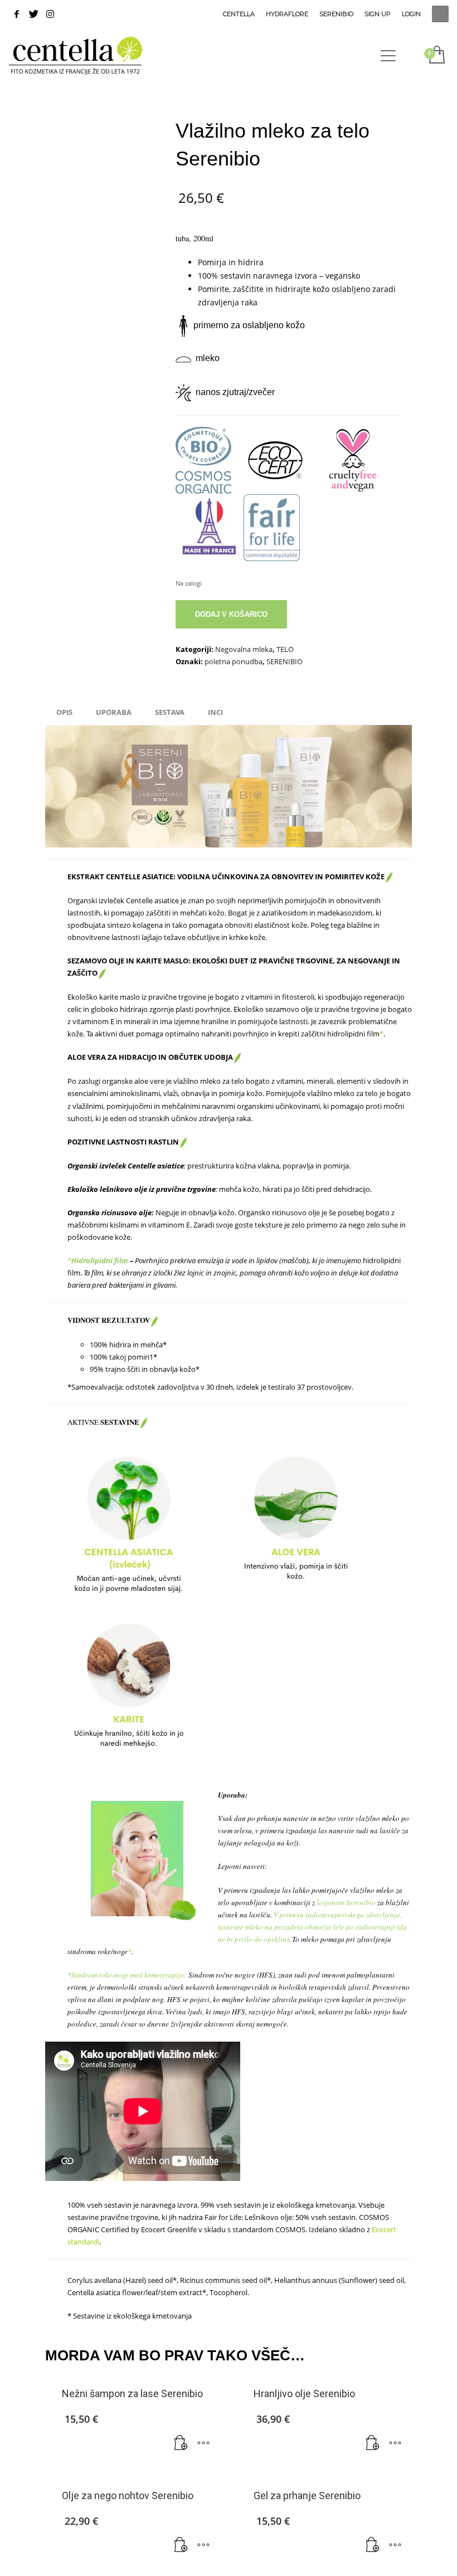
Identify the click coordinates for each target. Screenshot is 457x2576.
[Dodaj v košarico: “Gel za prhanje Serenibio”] (373, 2545)
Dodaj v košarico (231, 614)
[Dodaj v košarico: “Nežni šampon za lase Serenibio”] (181, 2443)
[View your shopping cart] (436, 56)
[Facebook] (17, 14)
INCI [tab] (215, 712)
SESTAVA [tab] (170, 712)
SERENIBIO (336, 14)
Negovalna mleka (244, 649)
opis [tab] (64, 712)
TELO (285, 649)
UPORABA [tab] (114, 712)
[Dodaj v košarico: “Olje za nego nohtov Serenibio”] (181, 2545)
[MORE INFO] (203, 2443)
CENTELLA (239, 14)
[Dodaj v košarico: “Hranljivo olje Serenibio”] (373, 2443)
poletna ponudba (234, 661)
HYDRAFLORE (287, 14)
